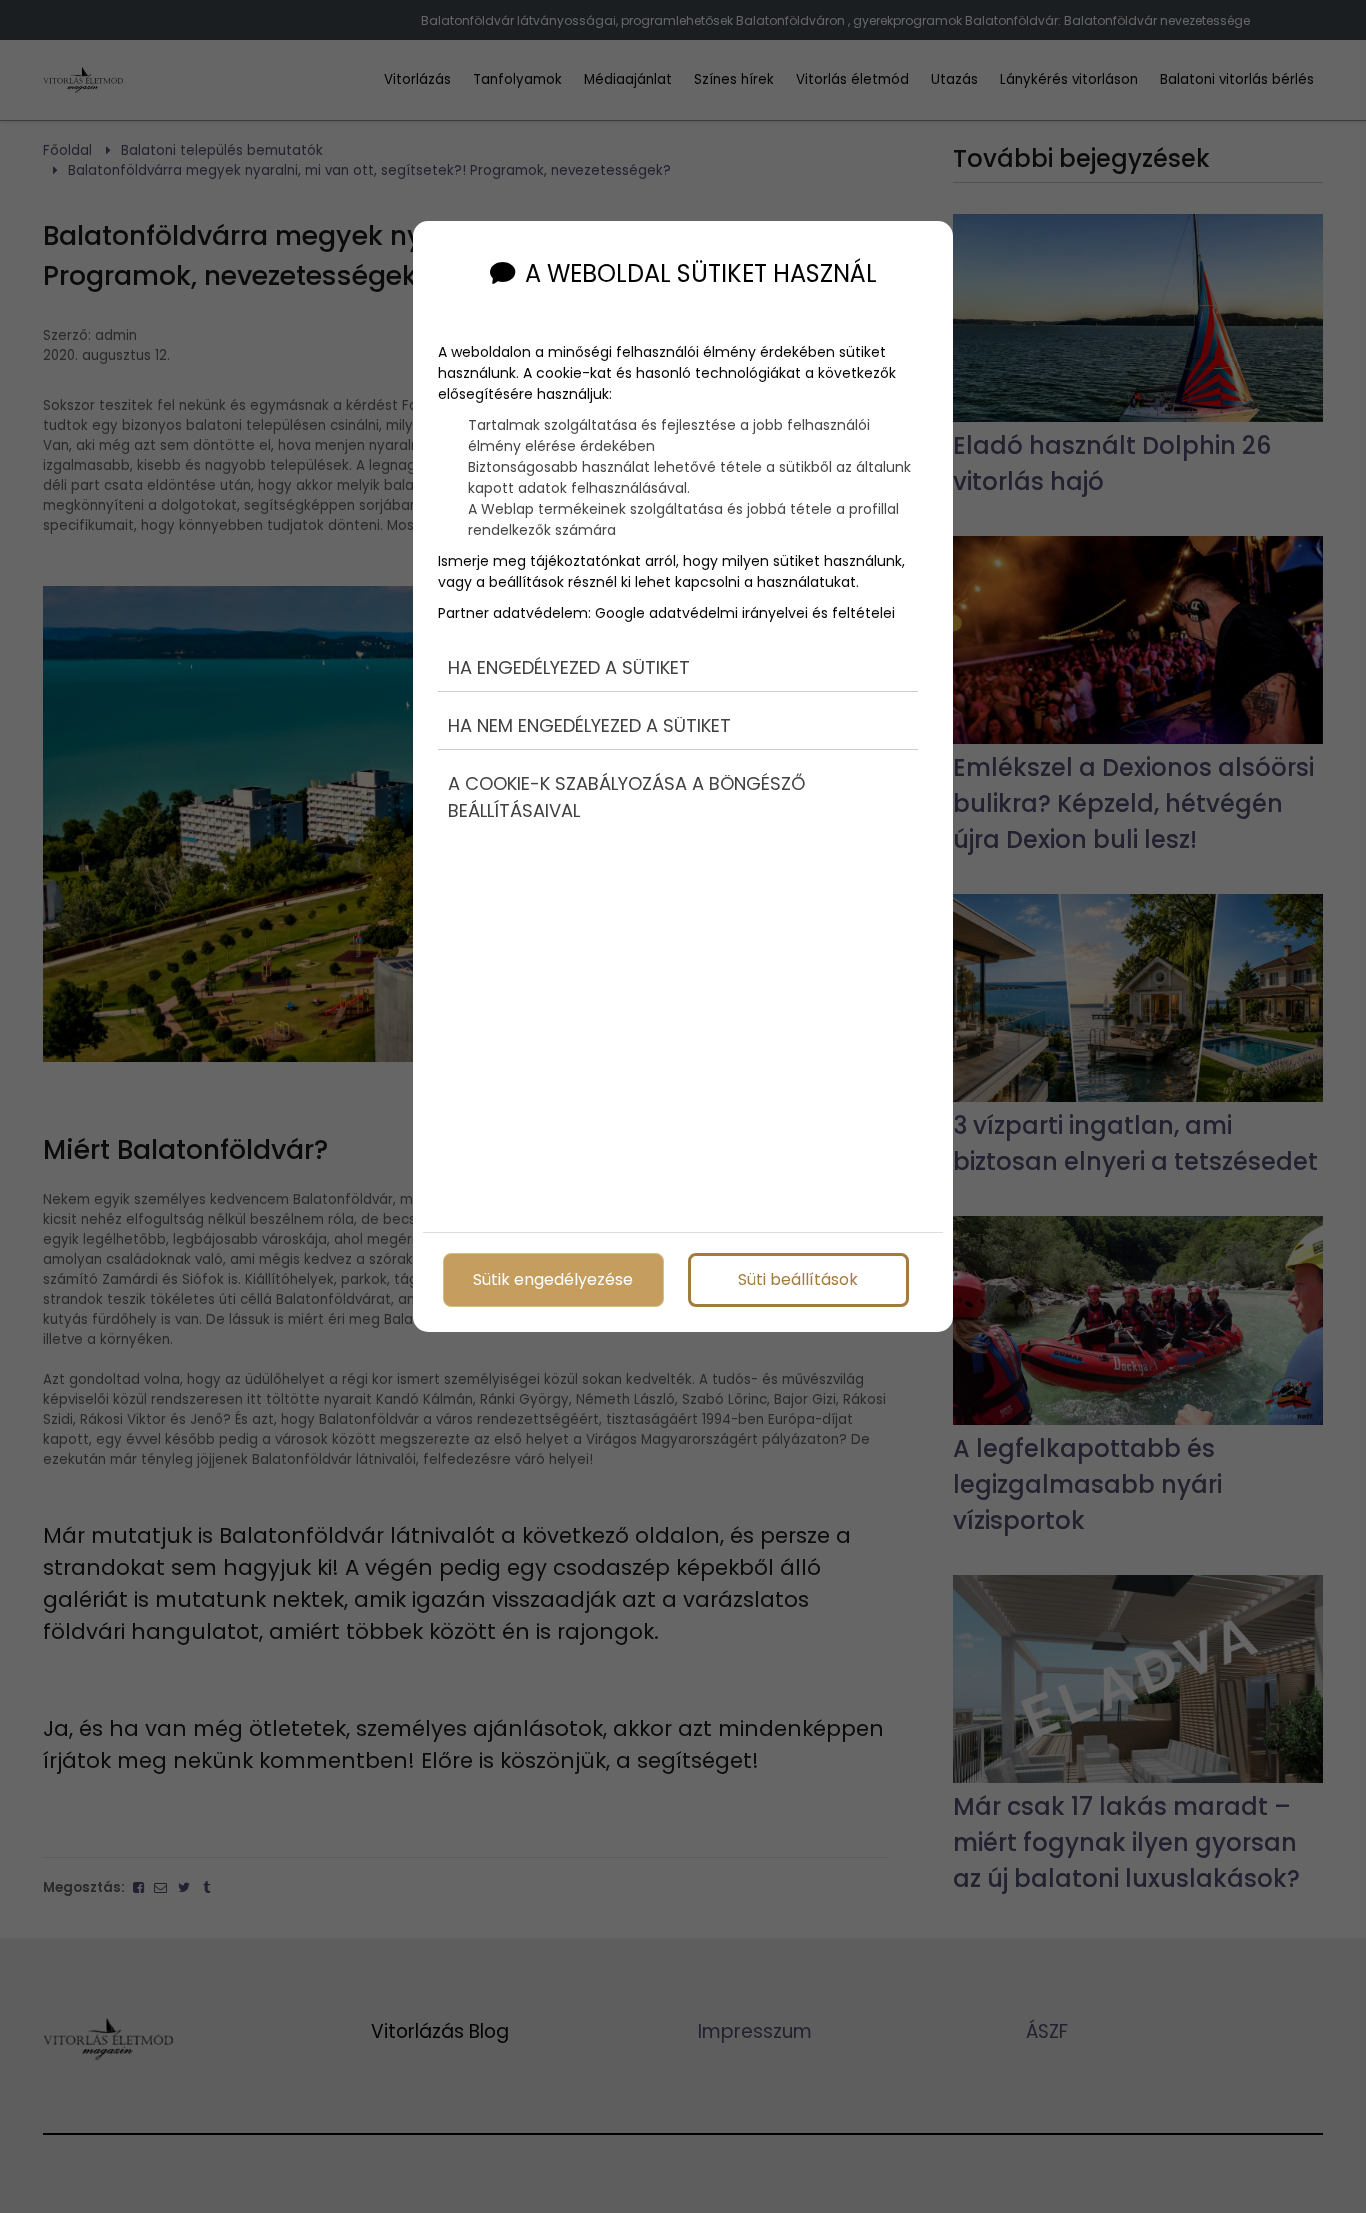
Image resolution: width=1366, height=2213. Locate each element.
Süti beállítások (798, 1279)
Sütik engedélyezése (553, 1279)
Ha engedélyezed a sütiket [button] (569, 667)
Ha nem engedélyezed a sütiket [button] (589, 725)
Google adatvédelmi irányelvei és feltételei (745, 613)
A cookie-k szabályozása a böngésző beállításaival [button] (626, 797)
